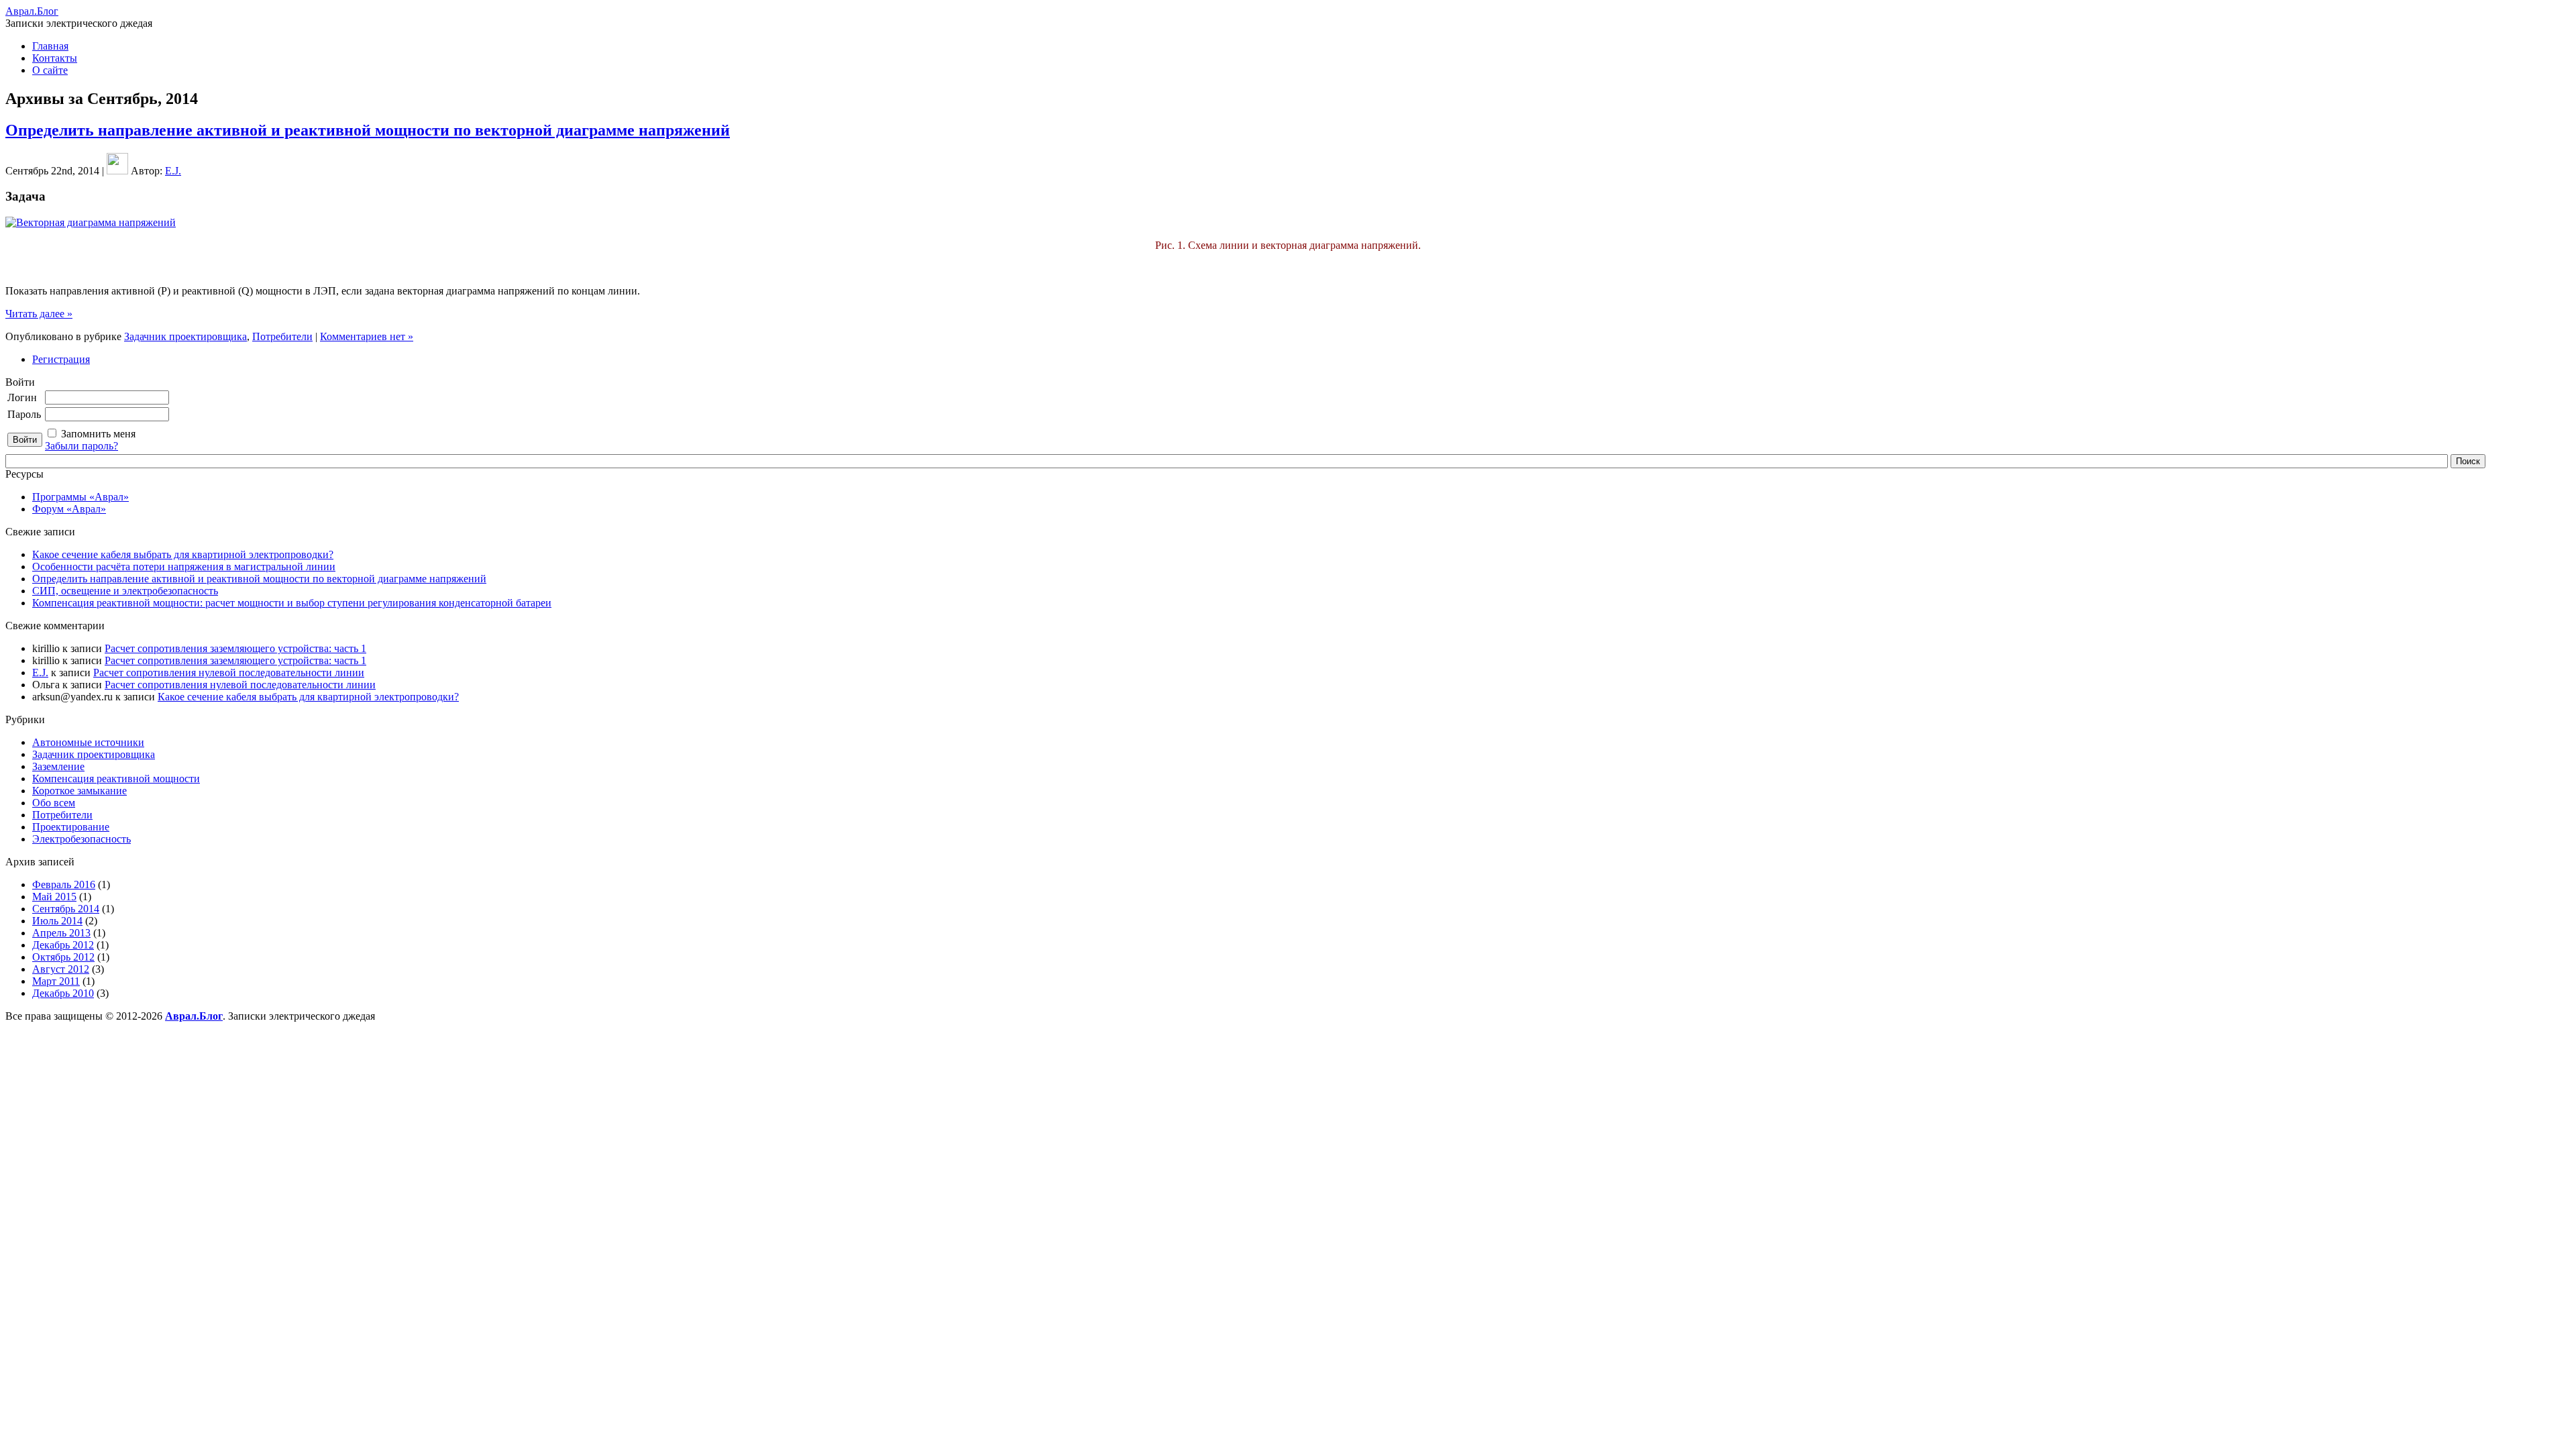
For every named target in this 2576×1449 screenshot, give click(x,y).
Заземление (58, 766)
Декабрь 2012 (63, 945)
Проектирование (71, 827)
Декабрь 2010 (63, 993)
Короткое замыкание (79, 791)
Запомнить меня (98, 434)
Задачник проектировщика (185, 336)
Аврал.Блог (32, 11)
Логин (22, 397)
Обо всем (54, 803)
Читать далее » (39, 314)
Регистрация (61, 359)
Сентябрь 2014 (66, 909)
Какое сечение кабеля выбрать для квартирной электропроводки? (183, 554)
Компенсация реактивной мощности (116, 779)
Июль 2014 (57, 921)
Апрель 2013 (61, 933)
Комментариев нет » (367, 336)
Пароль (24, 414)
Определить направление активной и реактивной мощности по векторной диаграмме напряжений (368, 130)
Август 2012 (61, 969)
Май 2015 (54, 897)
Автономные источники (88, 742)
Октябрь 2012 (63, 957)
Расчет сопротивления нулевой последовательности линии (229, 673)
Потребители (282, 336)
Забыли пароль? (82, 446)
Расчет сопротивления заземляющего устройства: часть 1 (235, 648)
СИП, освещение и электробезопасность (125, 591)
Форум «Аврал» (69, 509)
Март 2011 (56, 981)
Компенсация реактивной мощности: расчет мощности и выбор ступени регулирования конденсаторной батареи (292, 603)
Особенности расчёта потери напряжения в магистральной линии (184, 567)
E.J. (173, 171)
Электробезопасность (82, 839)
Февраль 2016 (64, 884)
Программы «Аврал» (80, 497)
